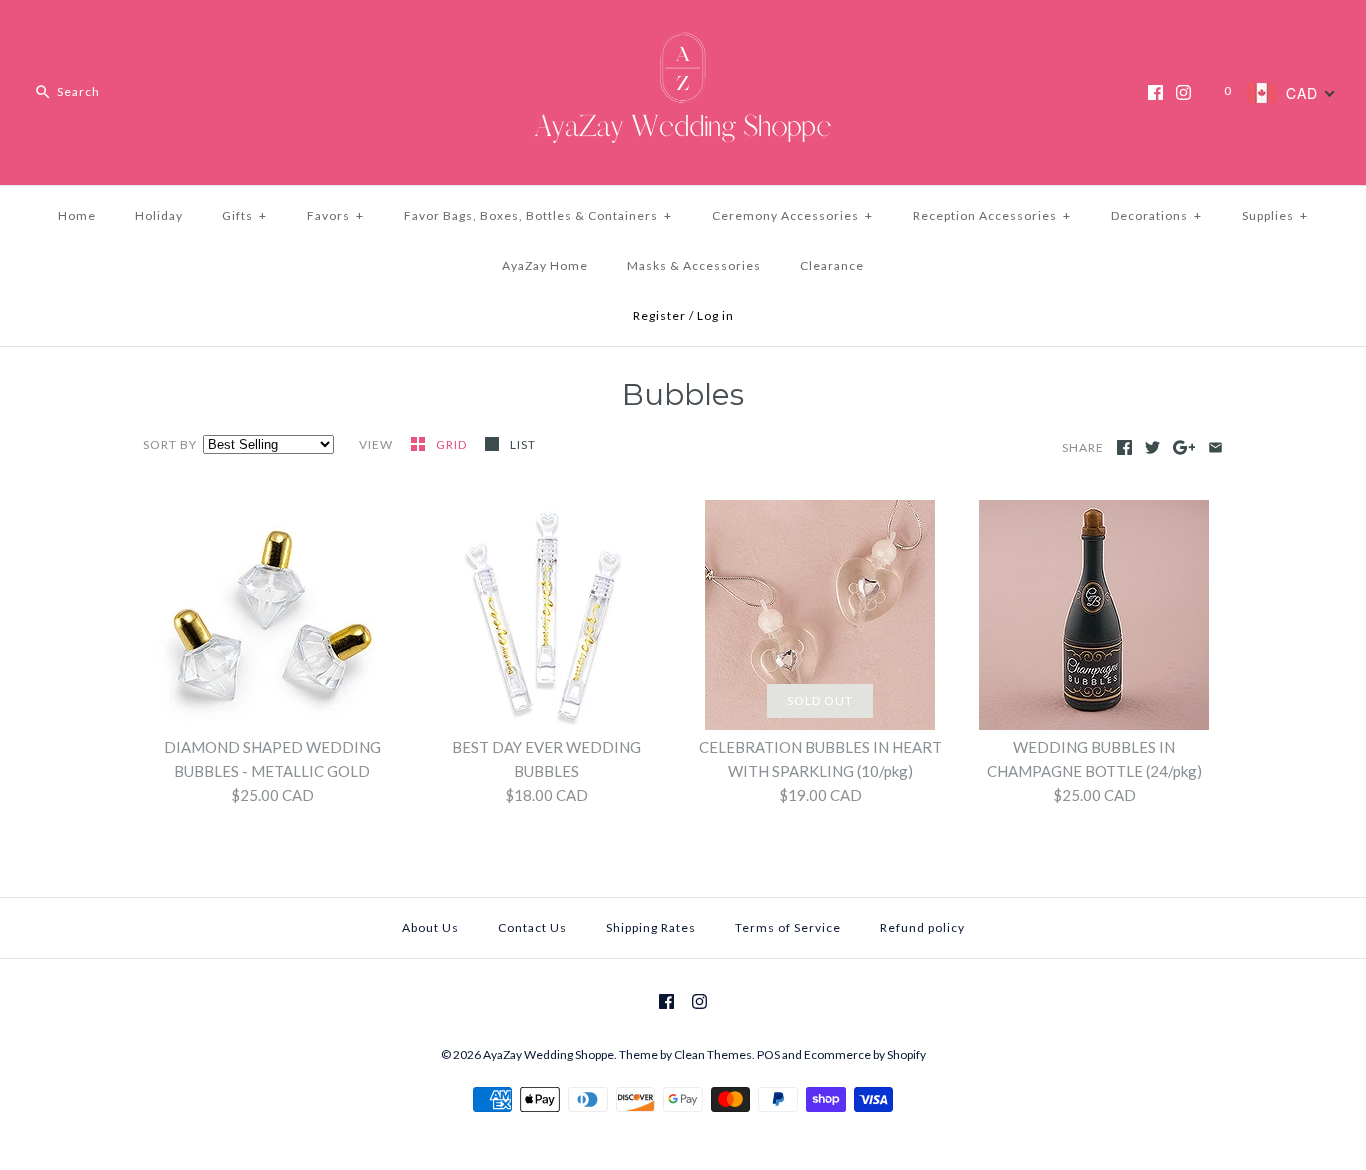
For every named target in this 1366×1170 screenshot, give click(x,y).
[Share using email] (1215, 447)
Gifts (244, 215)
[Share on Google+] (1184, 447)
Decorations (1156, 215)
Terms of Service (788, 927)
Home (77, 215)
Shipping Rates (651, 927)
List (523, 444)
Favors (335, 215)
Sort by (170, 444)
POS (768, 1054)
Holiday (159, 215)
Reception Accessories (992, 215)
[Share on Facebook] (1124, 447)
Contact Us (532, 927)
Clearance (832, 265)
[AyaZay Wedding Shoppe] (683, 32)
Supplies (1275, 215)
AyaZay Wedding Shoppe (548, 1054)
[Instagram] (1183, 92)
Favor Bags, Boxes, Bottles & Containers (538, 215)
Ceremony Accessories (792, 215)
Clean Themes (713, 1054)
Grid (453, 444)
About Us (430, 927)
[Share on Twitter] (1152, 447)
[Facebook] (1155, 92)
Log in (715, 315)
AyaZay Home (545, 265)
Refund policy (922, 927)
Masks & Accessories (694, 265)
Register (659, 315)
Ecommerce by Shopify (865, 1054)
